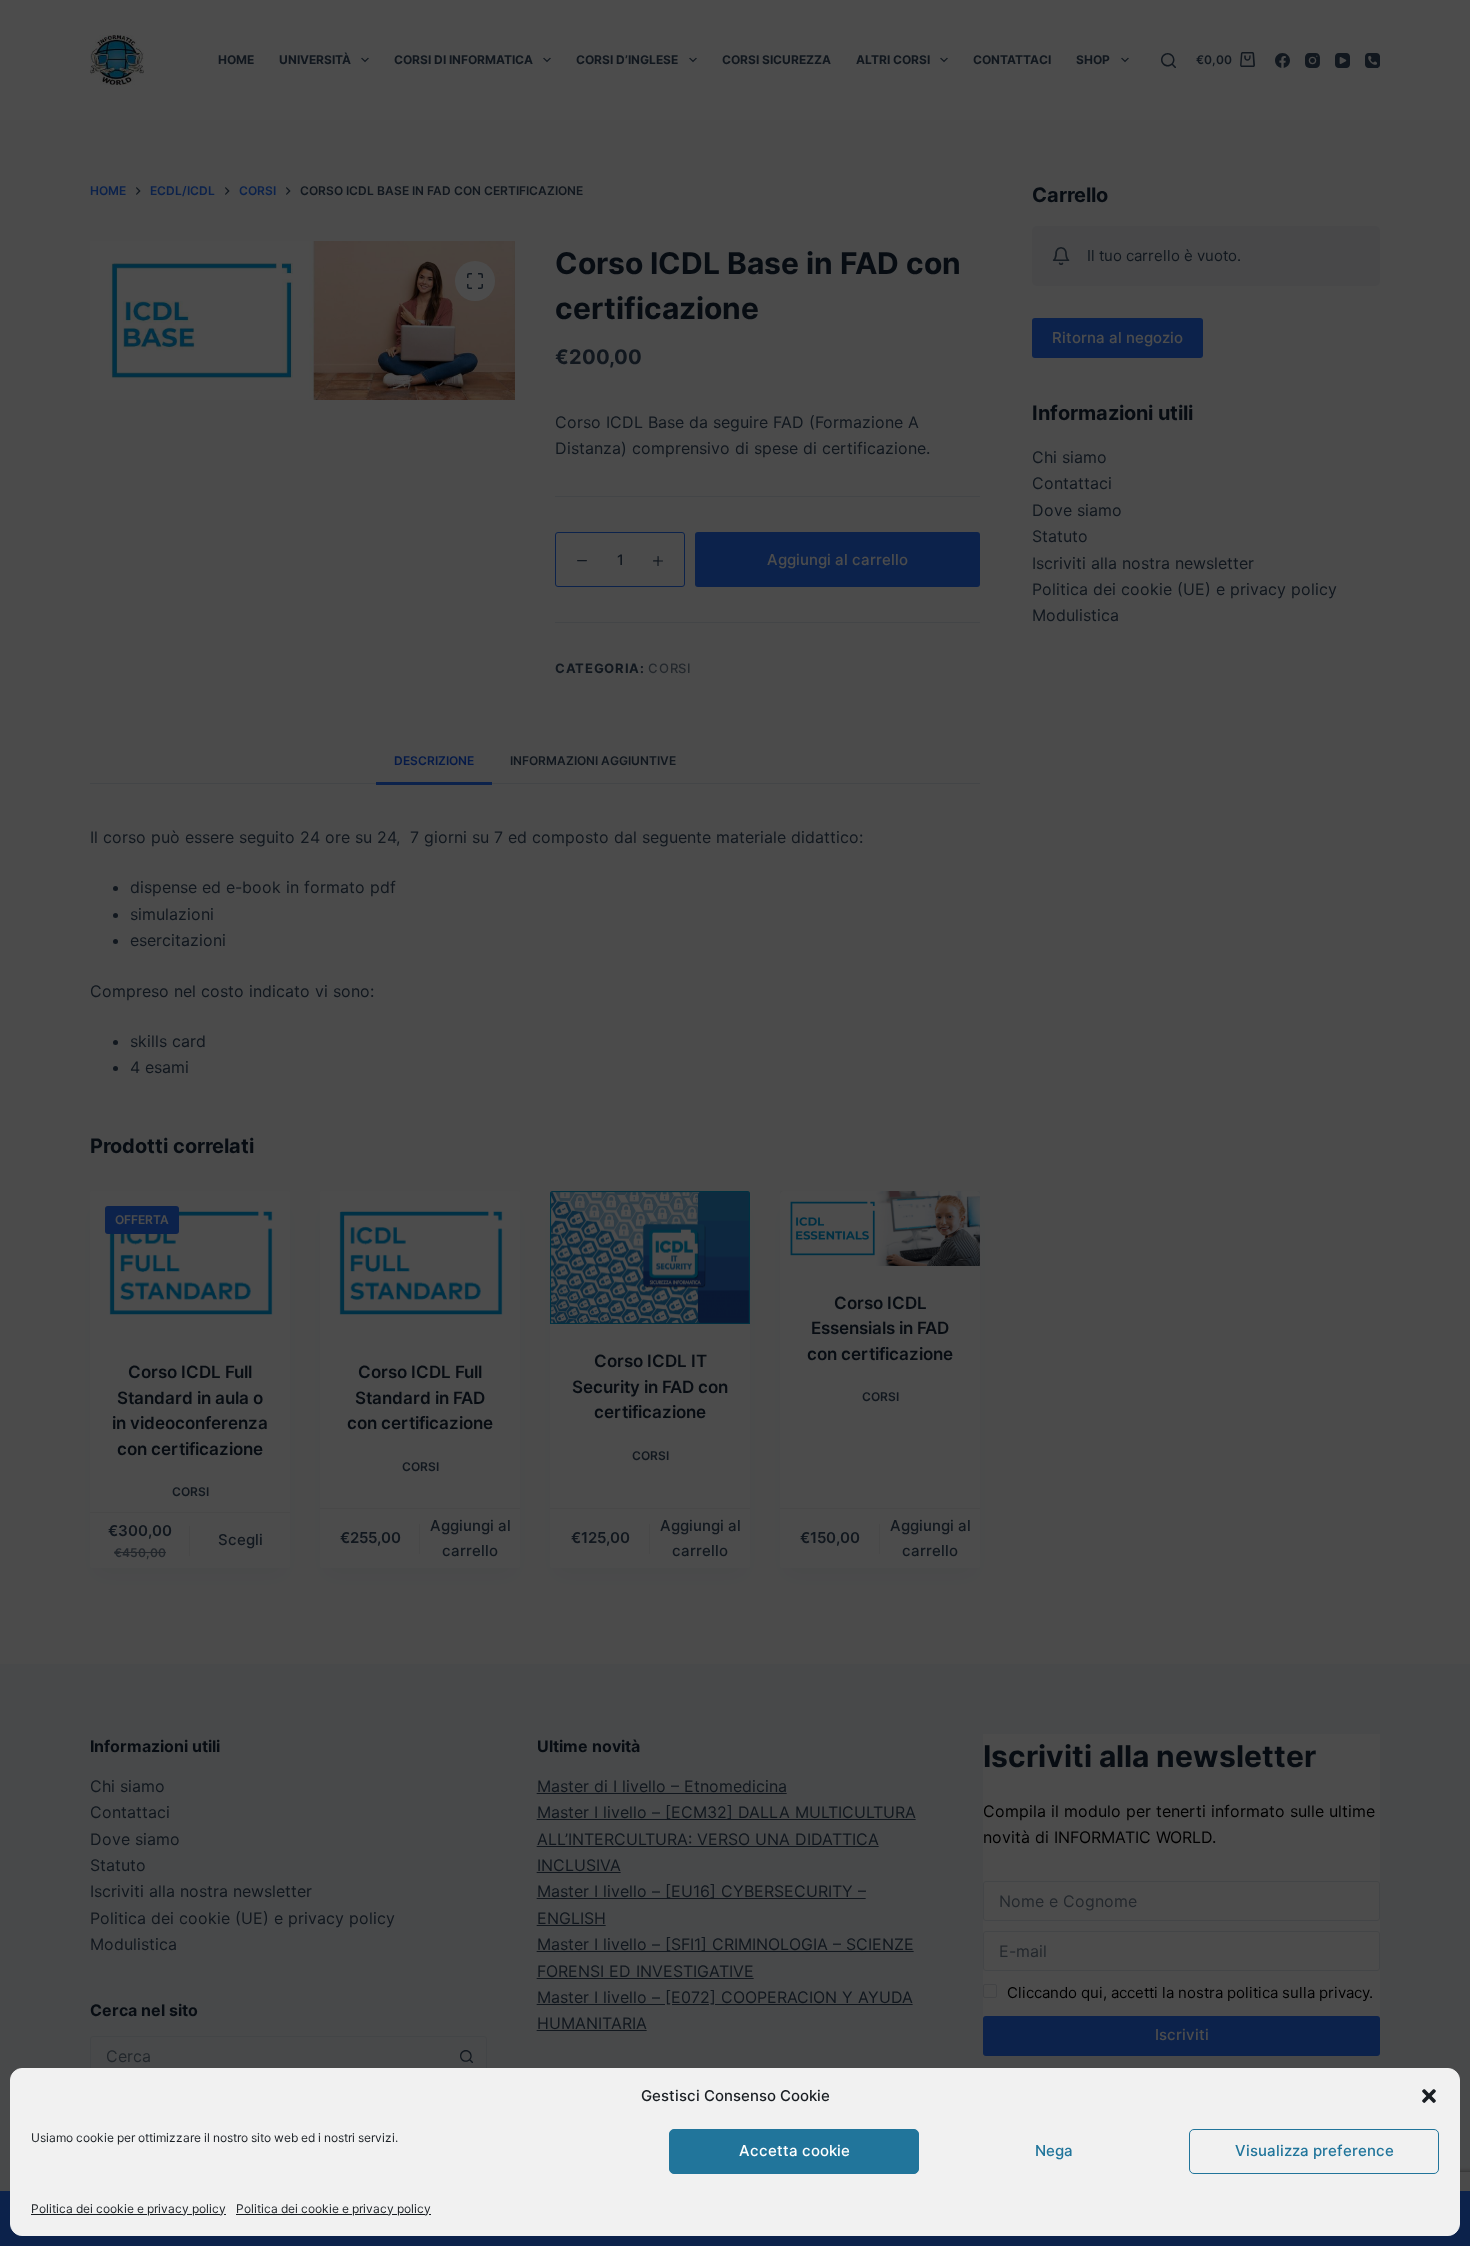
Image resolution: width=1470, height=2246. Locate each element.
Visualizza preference (1314, 2150)
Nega (1054, 2150)
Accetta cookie (794, 2150)
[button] (1429, 2096)
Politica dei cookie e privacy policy (128, 2208)
